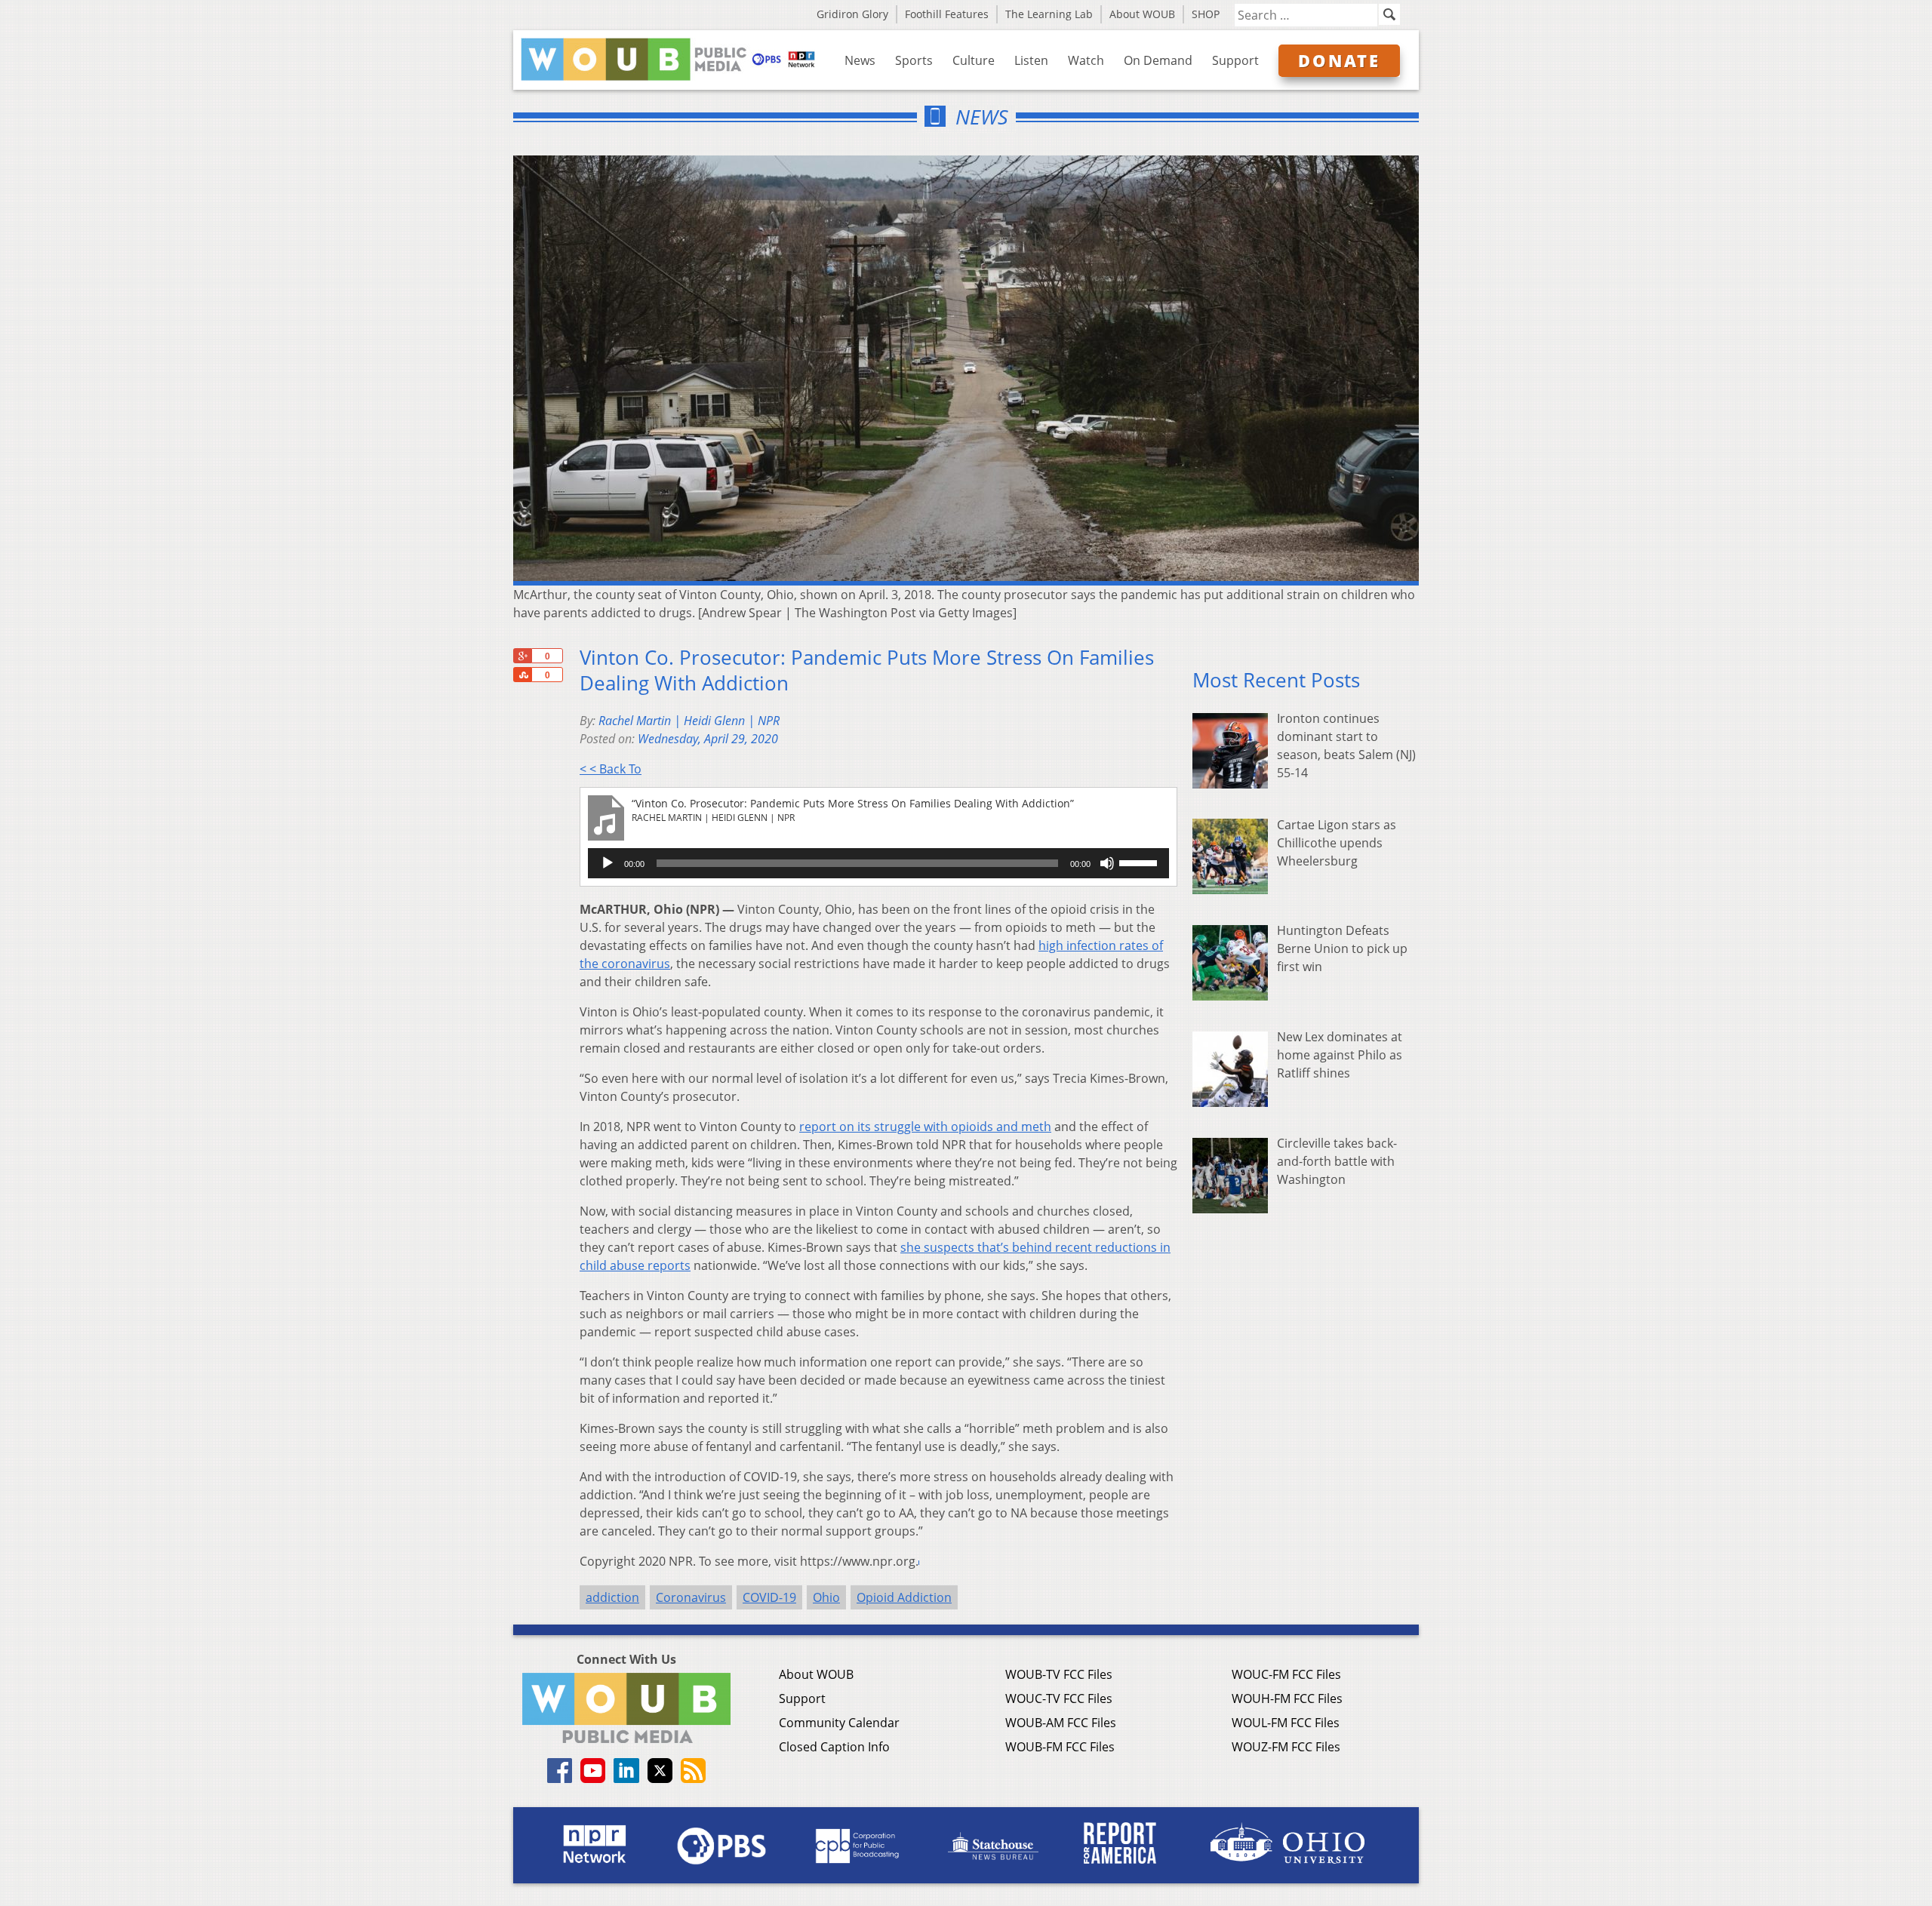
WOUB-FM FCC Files (1060, 1747)
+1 (522, 656)
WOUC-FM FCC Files (1286, 1674)
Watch (1086, 60)
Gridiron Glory (852, 14)
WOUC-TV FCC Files (1059, 1698)
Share (522, 675)
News (860, 60)
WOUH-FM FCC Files (1287, 1698)
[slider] (1140, 862)
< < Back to (611, 769)
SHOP (1206, 14)
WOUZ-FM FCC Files (1286, 1747)
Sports (914, 60)
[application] (878, 863)
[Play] (608, 863)
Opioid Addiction (904, 1597)
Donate (1339, 60)
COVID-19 (769, 1597)
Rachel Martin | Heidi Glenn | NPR (689, 721)
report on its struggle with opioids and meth (925, 1127)
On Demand (1158, 60)
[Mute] (1107, 863)
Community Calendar (839, 1723)
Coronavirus (691, 1597)
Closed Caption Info (834, 1747)
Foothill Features (947, 14)
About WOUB (1142, 14)
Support (1235, 60)
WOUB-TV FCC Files (1059, 1674)
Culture (974, 60)
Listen (1031, 60)
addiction (612, 1597)
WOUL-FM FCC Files (1286, 1723)
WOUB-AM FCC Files (1061, 1723)
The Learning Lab (1049, 14)
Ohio (826, 1597)
